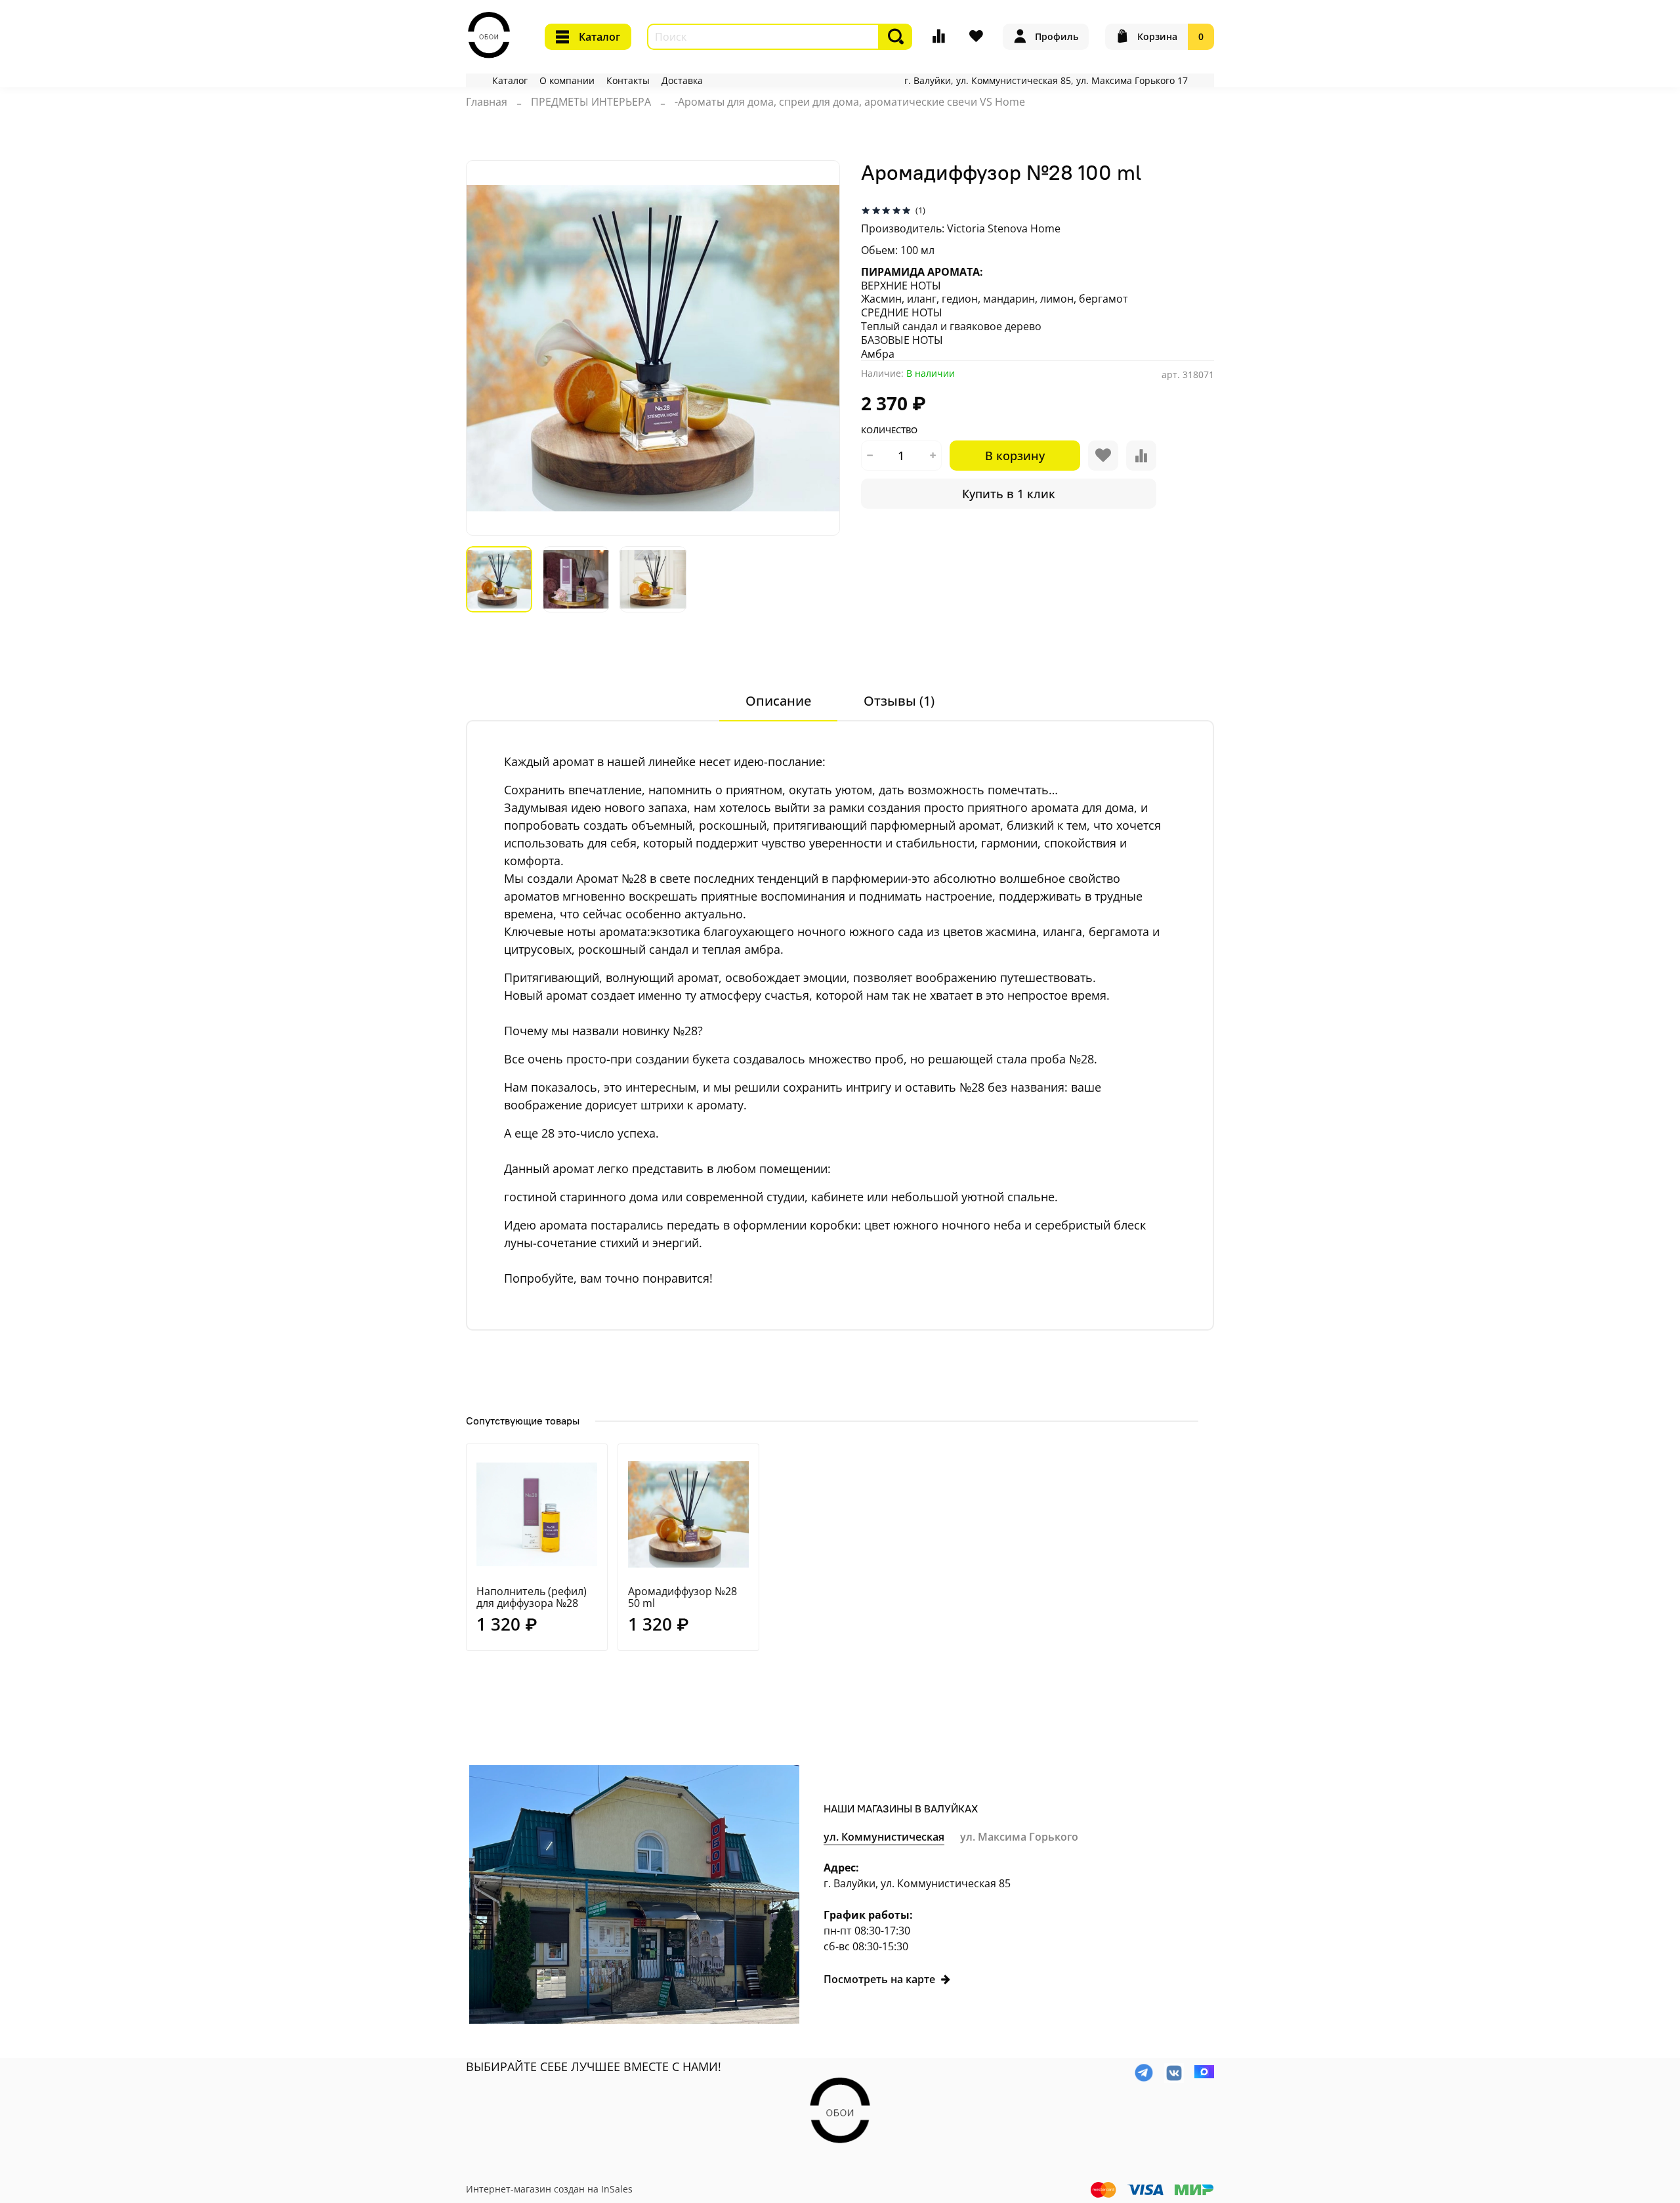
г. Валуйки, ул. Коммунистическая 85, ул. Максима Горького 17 (1046, 80)
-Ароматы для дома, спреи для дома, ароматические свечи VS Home (850, 102)
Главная (487, 102)
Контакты (628, 80)
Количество (889, 431)
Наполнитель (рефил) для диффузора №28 (532, 1597)
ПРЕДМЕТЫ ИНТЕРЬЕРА (591, 102)
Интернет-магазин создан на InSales (549, 2189)
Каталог (599, 37)
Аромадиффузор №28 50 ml (682, 1597)
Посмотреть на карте (879, 1979)
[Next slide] (819, 348)
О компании (567, 80)
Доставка (682, 80)
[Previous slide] (487, 348)
